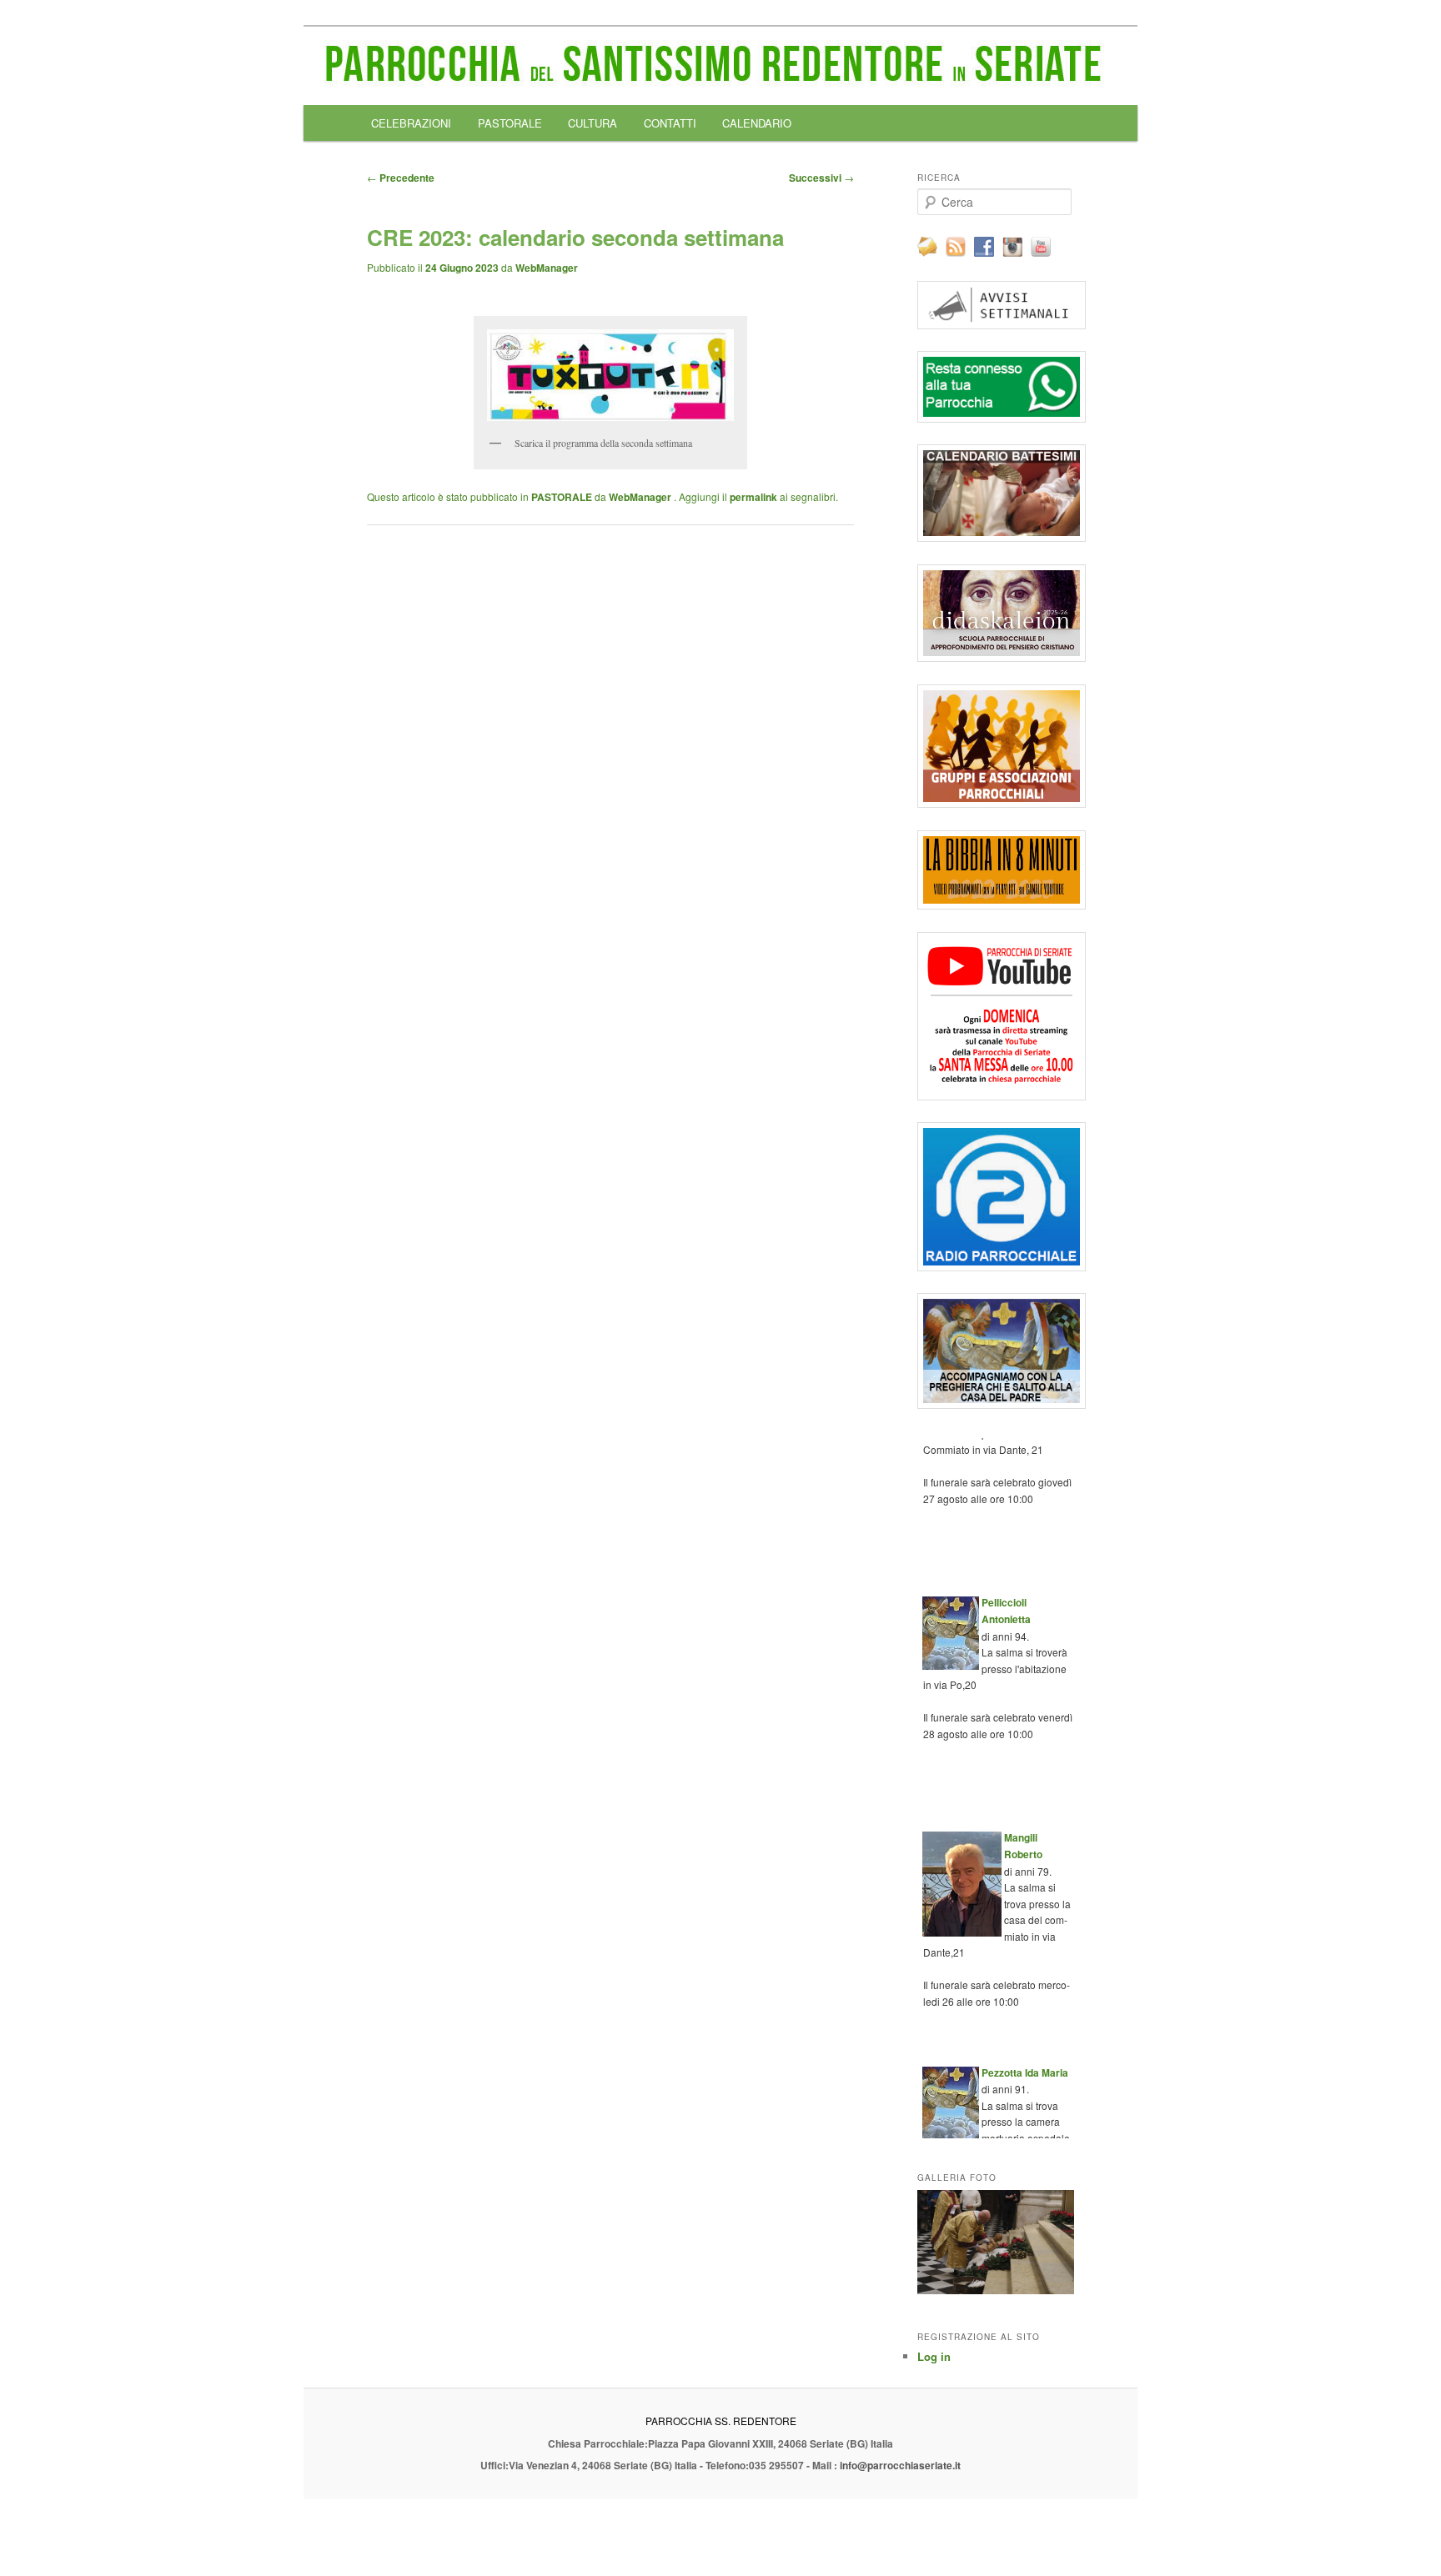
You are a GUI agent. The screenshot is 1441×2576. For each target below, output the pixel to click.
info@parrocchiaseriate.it (900, 2465)
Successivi (821, 178)
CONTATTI (670, 123)
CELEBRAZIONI (411, 123)
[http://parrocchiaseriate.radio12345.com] (996, 1197)
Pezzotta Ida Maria (1025, 2057)
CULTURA (592, 123)
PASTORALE (510, 123)
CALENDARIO (757, 123)
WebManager (547, 268)
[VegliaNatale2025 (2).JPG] (996, 2242)
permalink (753, 497)
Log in (934, 2356)
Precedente (401, 178)
